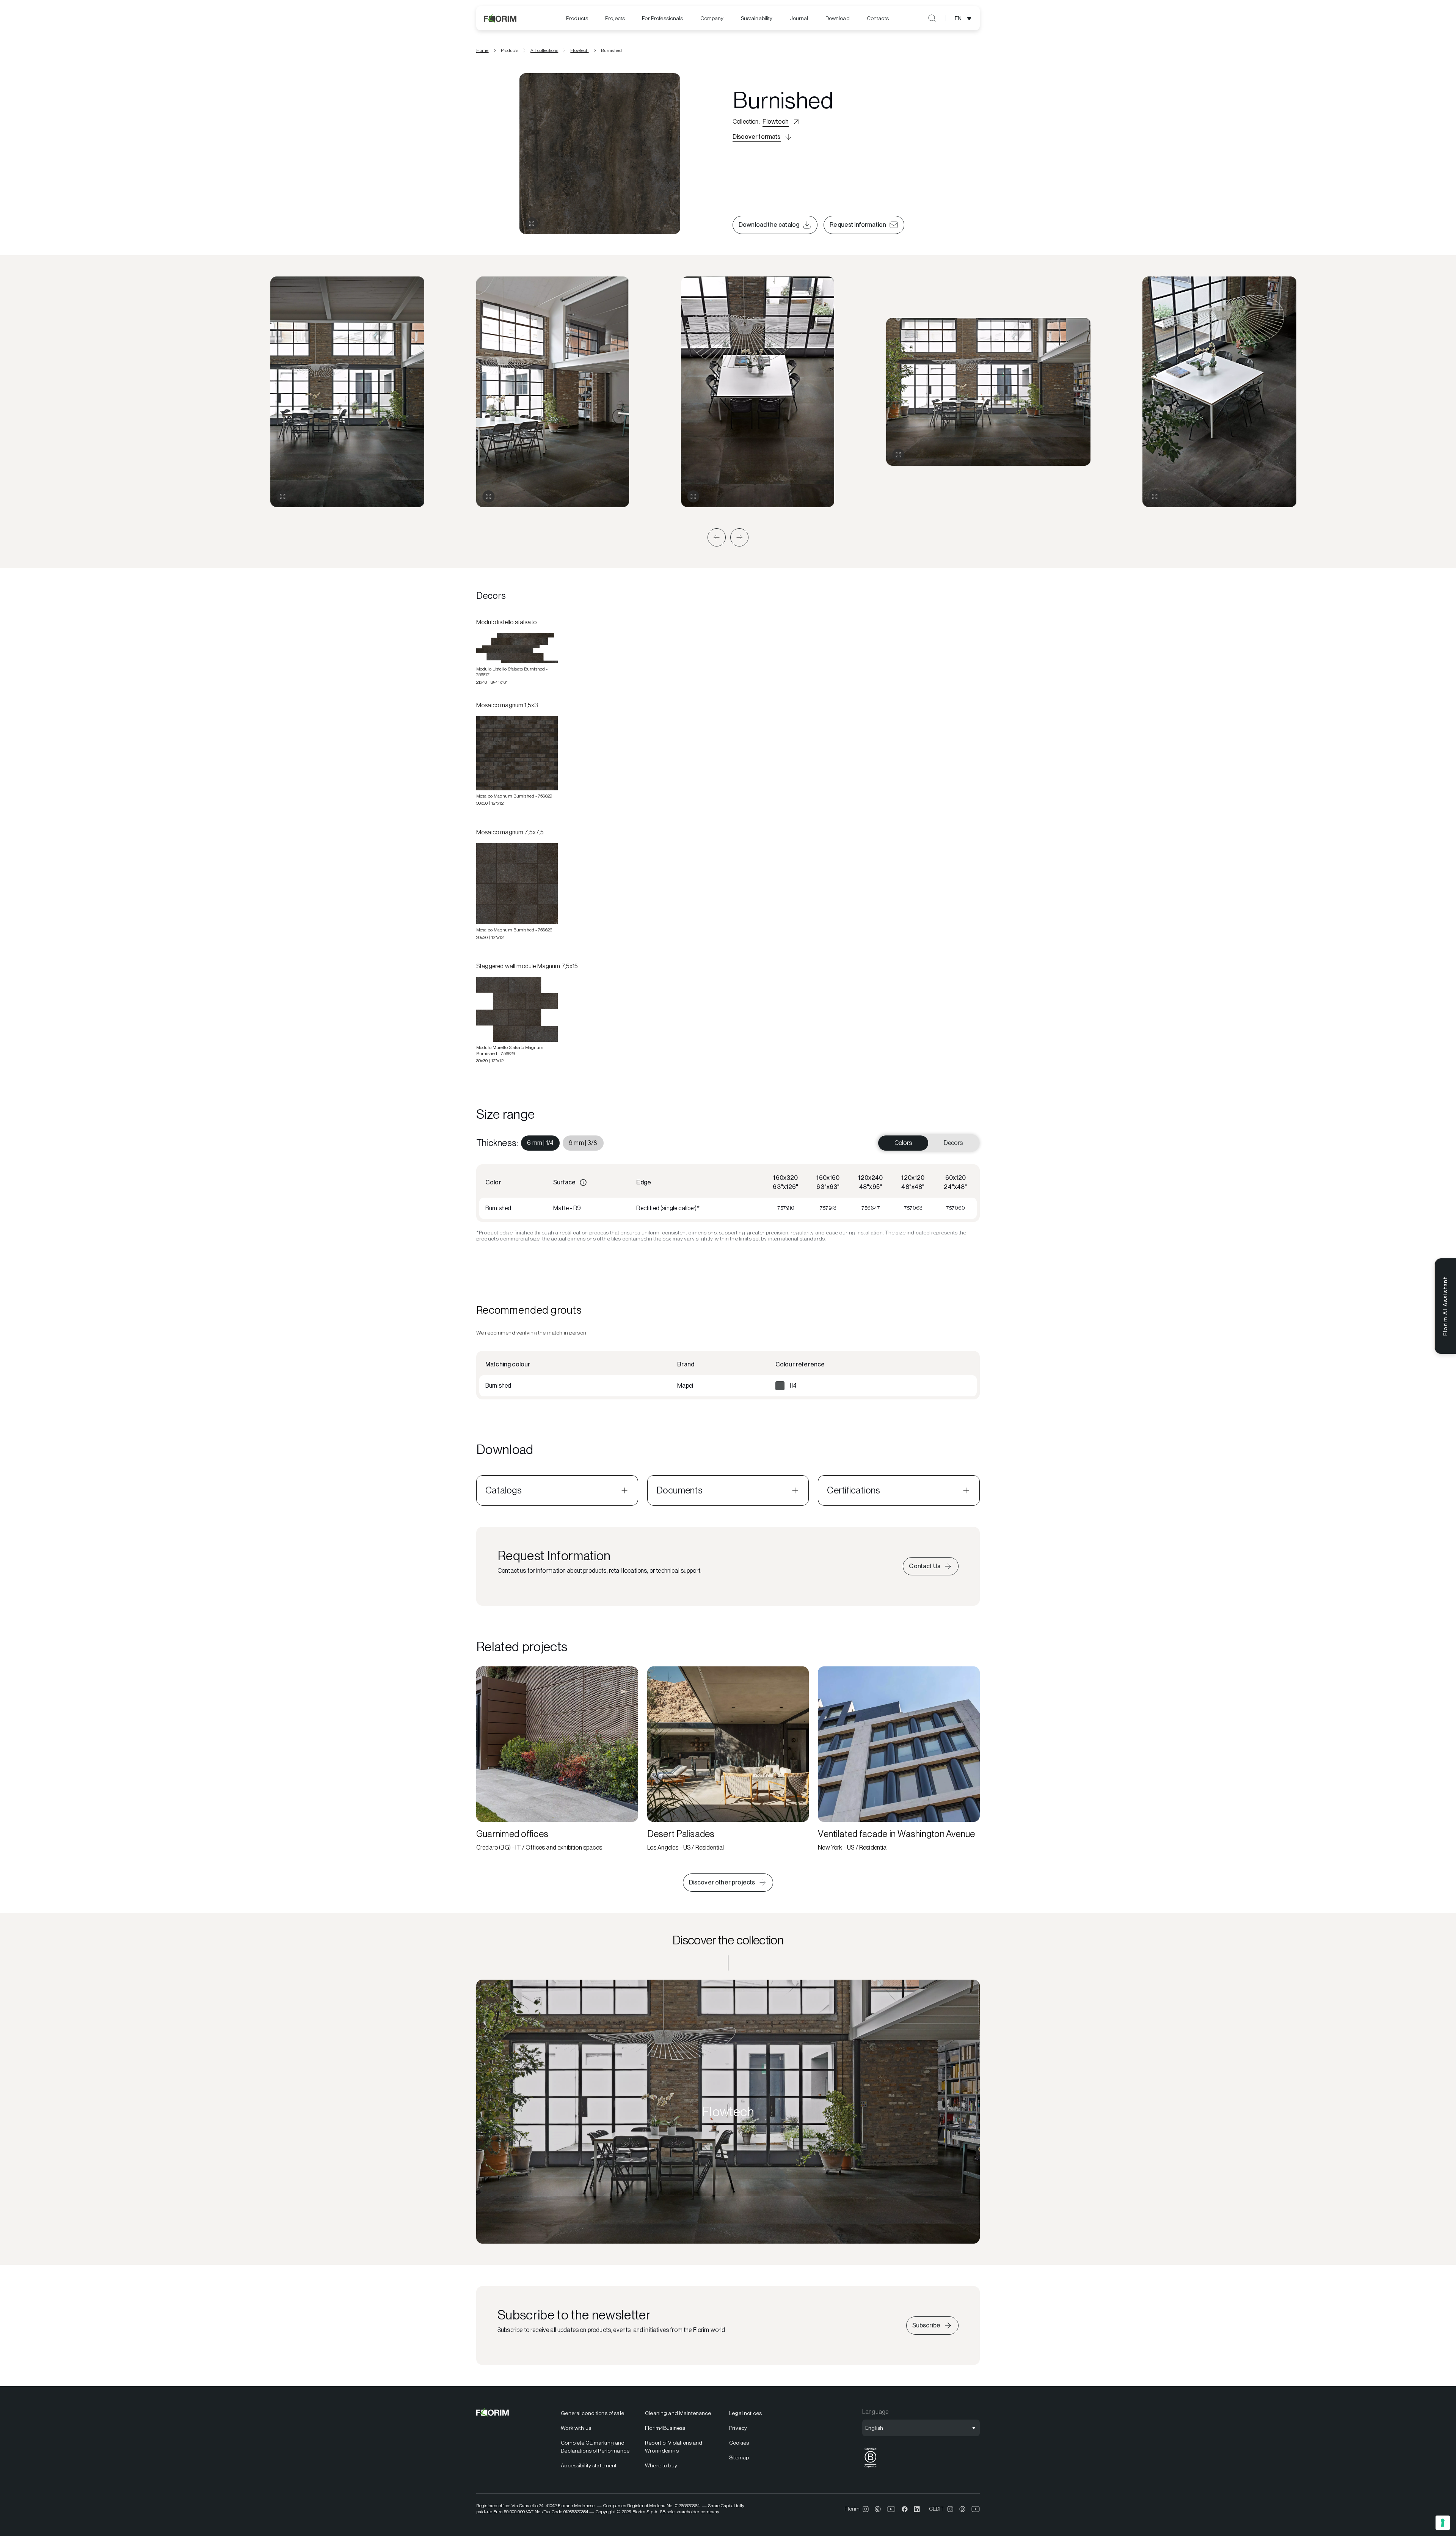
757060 (955, 1208)
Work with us (576, 2428)
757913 (828, 1208)
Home (482, 50)
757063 (913, 1208)
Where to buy (661, 2465)
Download (838, 18)
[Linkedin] (917, 2509)
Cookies (739, 2443)
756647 (871, 1208)
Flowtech (579, 50)
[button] (717, 537)
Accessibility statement (589, 2465)
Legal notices (745, 2413)
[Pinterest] (878, 2509)
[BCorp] (871, 2468)
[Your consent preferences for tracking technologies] (1443, 2523)
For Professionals (662, 18)
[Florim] (500, 18)
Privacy (738, 2428)
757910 (786, 1208)
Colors (903, 1143)
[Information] (583, 1182)
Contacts (878, 18)
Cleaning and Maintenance (678, 2413)
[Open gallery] (532, 223)
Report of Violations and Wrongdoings (674, 2447)
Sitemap (739, 2457)
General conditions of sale (592, 2413)
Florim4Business (665, 2428)
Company (712, 18)
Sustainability (757, 18)
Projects (615, 18)
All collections (544, 50)
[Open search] (932, 18)
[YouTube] (891, 2509)
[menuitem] (577, 18)
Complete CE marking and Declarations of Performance (595, 2447)
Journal (799, 18)
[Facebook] (905, 2509)
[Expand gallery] (282, 496)
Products (577, 18)
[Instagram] (866, 2509)
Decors (953, 1143)
